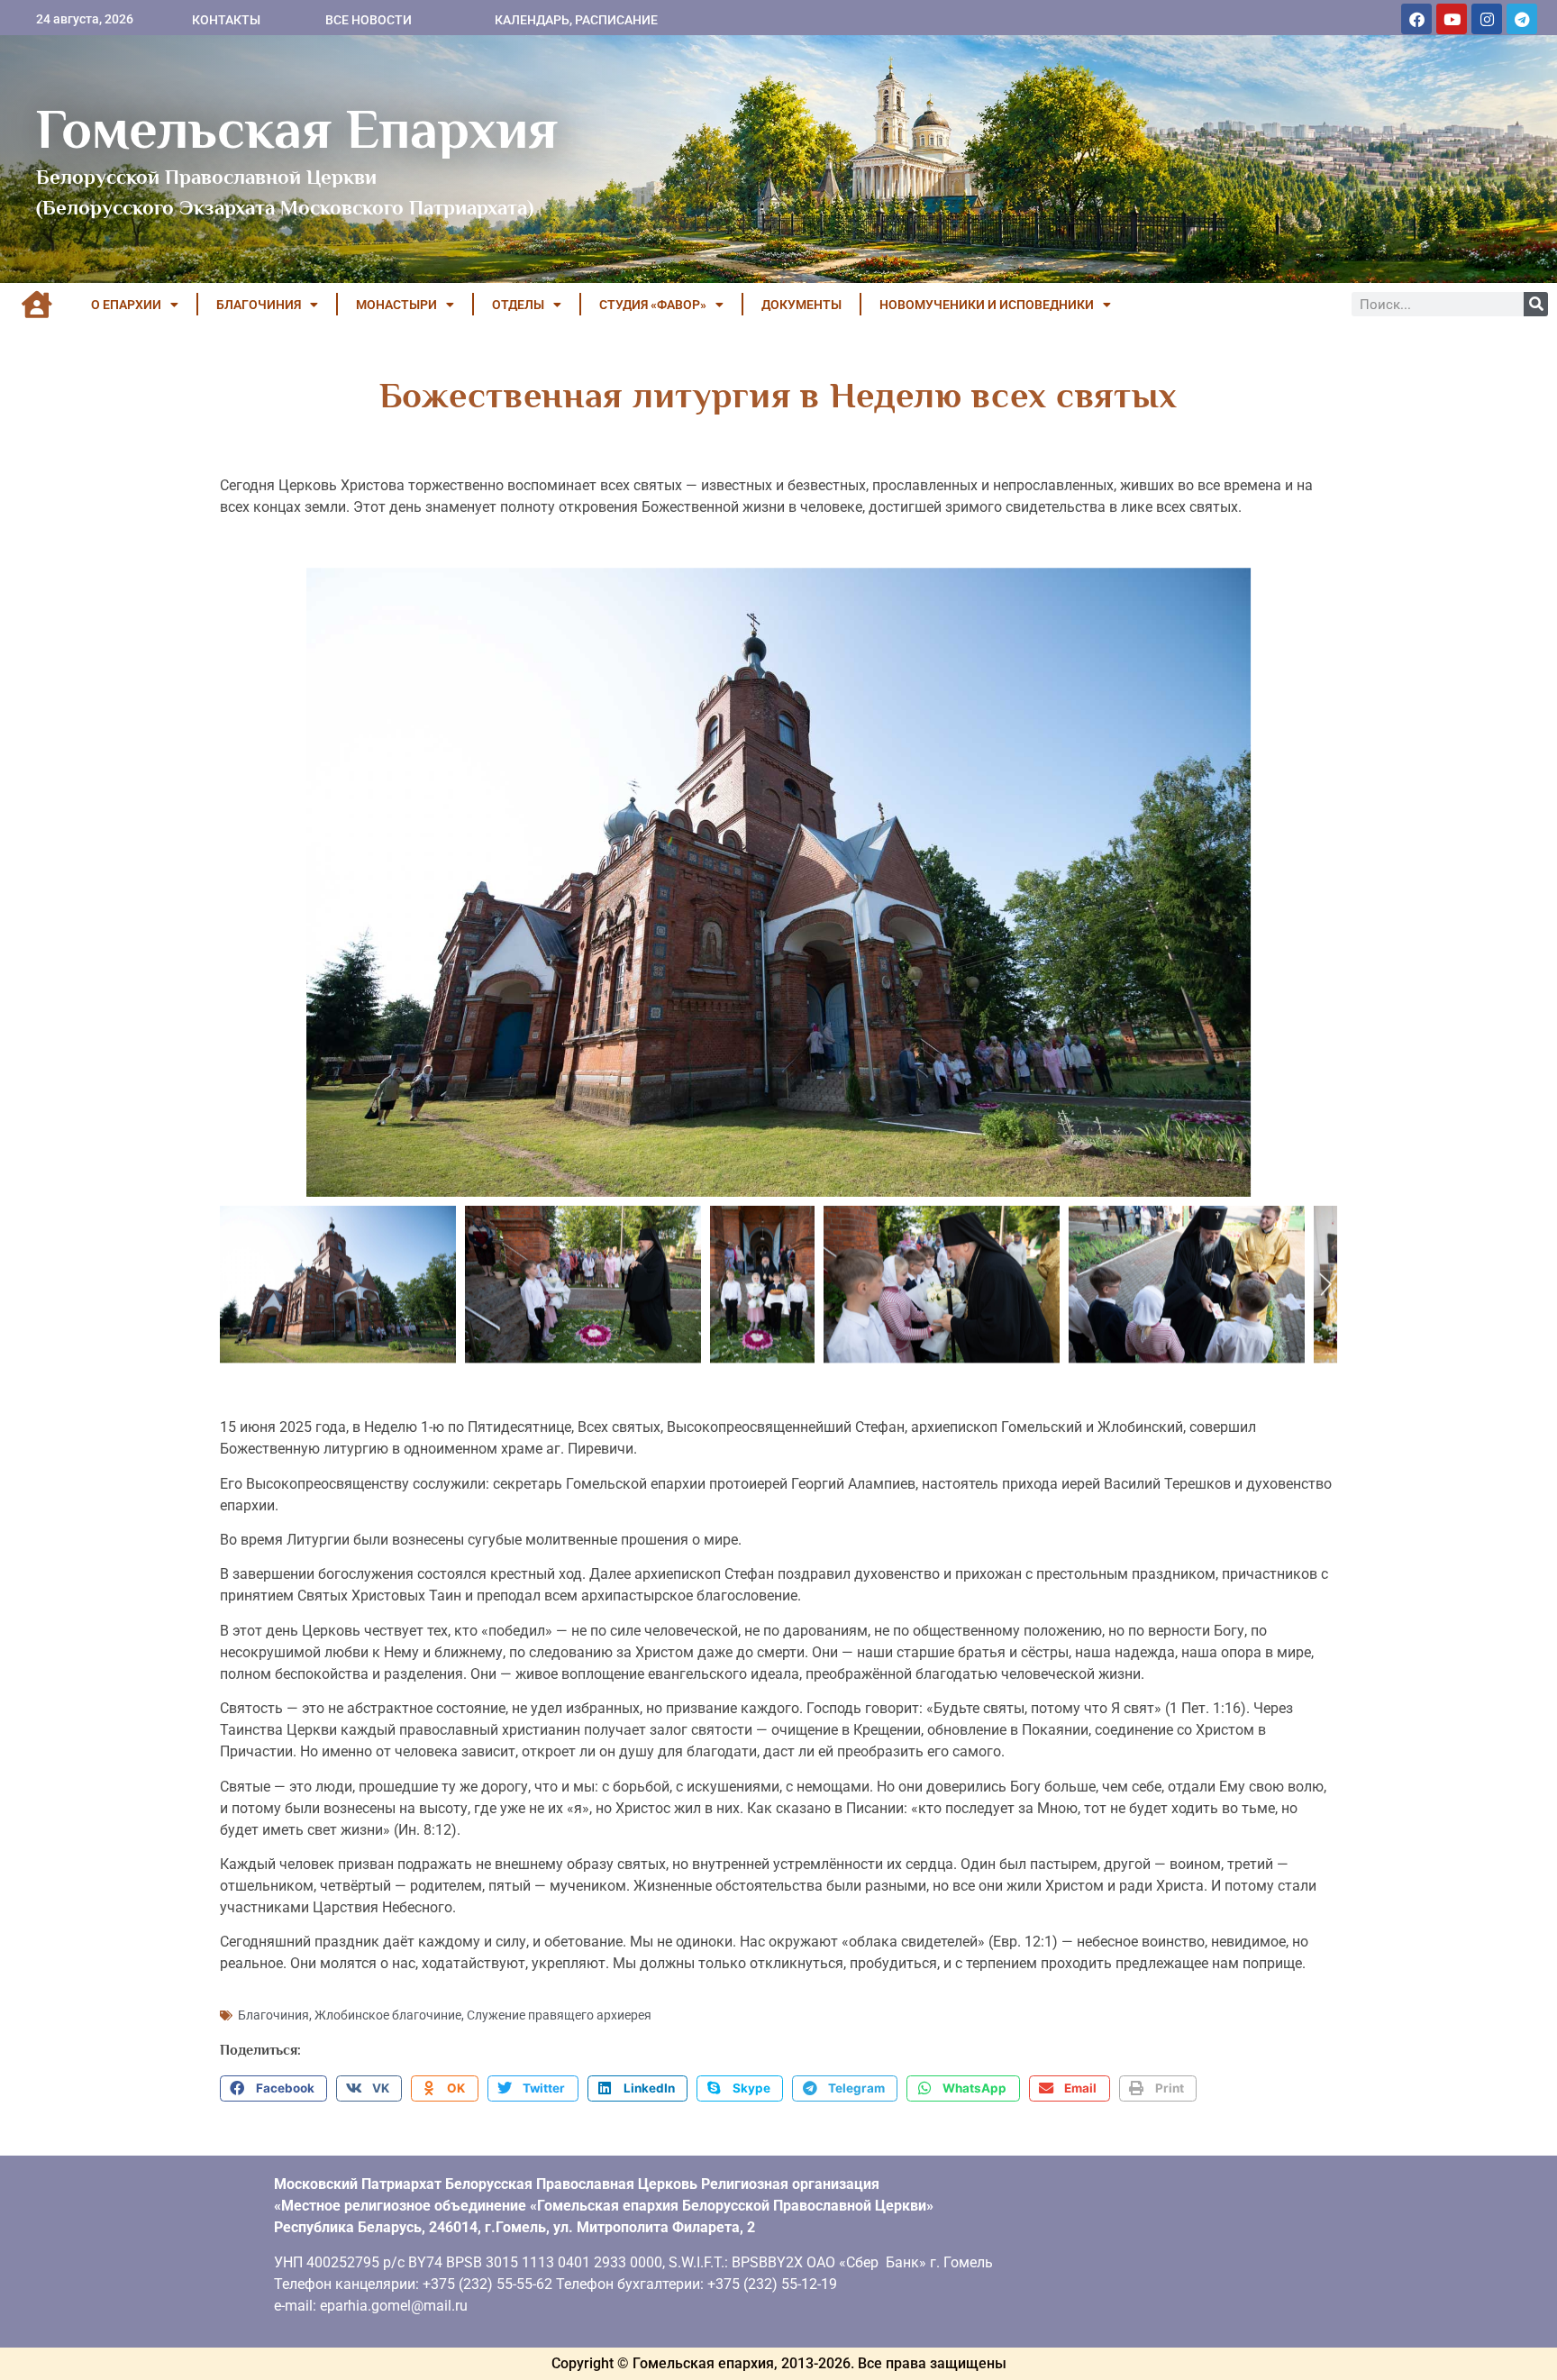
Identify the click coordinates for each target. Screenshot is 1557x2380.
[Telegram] (1522, 19)
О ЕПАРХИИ (126, 305)
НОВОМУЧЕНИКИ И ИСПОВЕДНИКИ (987, 305)
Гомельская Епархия (297, 129)
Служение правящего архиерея (559, 2015)
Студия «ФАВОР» (653, 305)
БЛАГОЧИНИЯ (259, 305)
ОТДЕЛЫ (518, 305)
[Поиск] (1536, 304)
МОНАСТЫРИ (396, 305)
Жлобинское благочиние (388, 2015)
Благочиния (273, 2015)
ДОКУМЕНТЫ (801, 305)
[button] (273, 2089)
